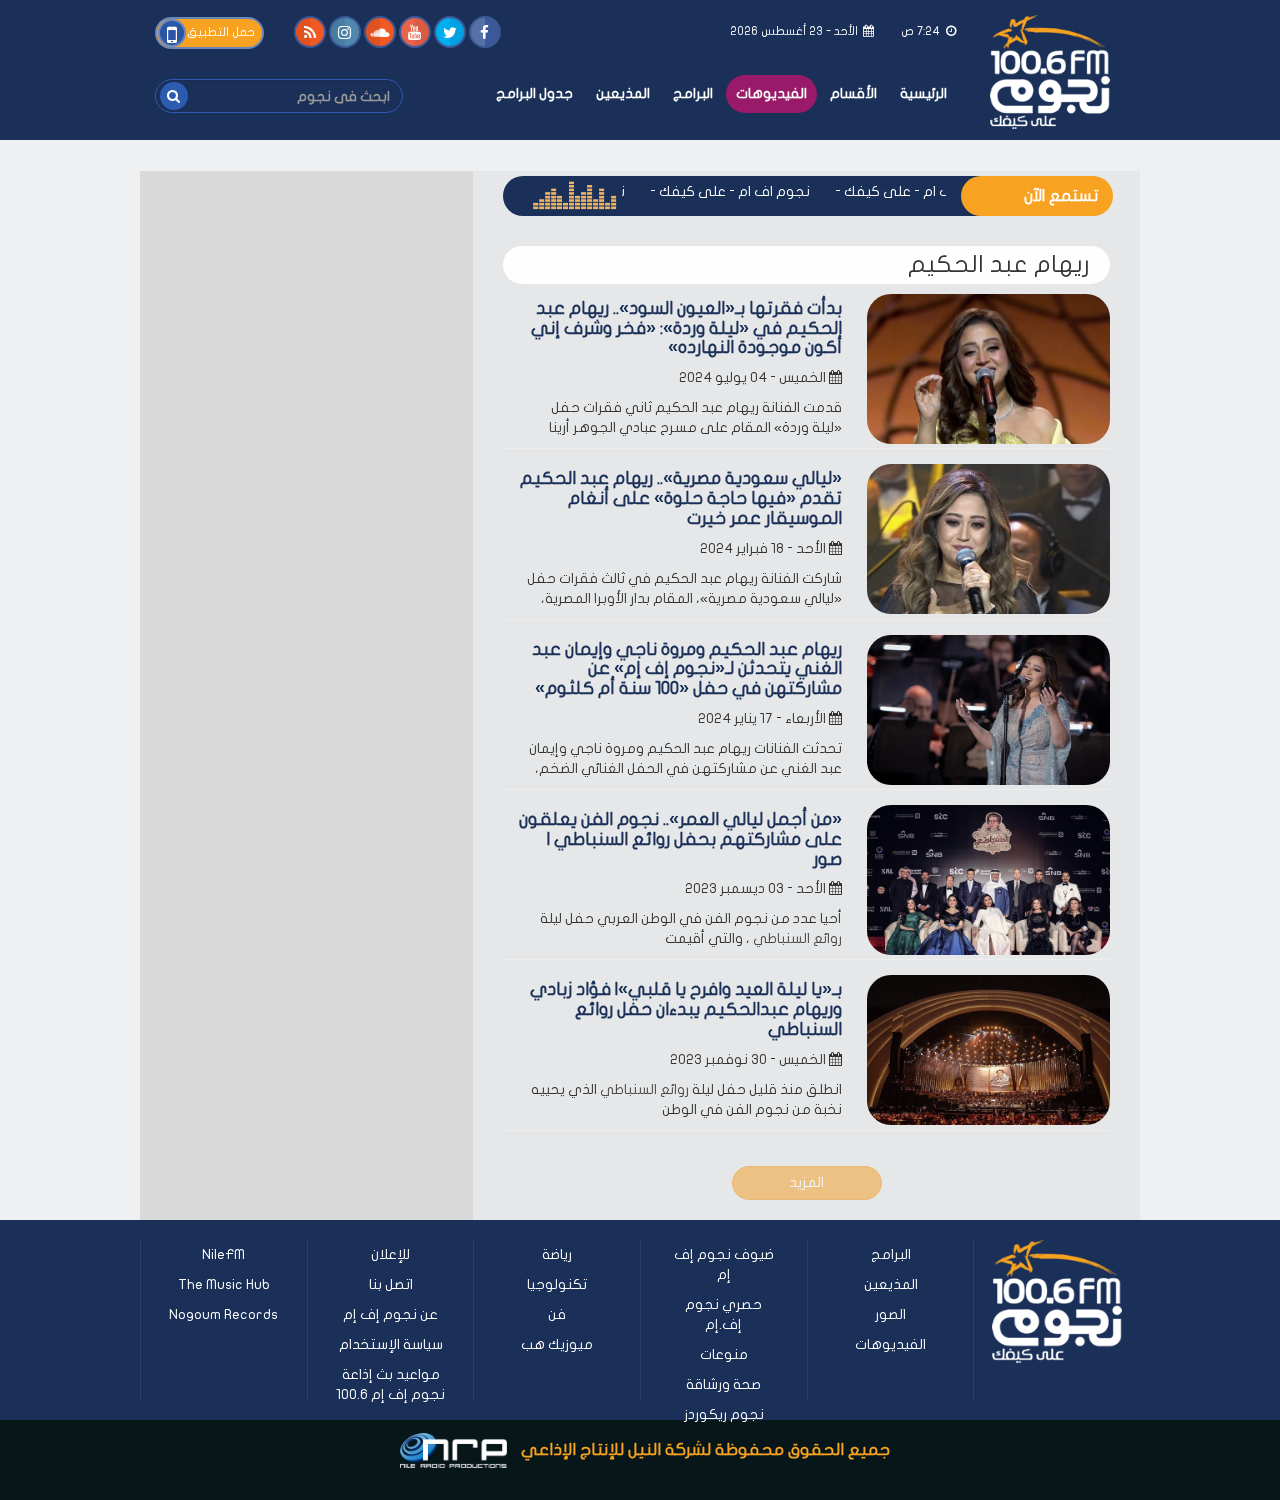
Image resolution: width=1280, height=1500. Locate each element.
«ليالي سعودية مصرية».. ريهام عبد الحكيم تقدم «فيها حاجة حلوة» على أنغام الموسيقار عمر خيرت (681, 498)
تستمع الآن (1061, 196)
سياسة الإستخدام (391, 1344)
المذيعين (623, 93)
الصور (890, 1314)
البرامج (693, 93)
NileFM (223, 1254)
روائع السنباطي (797, 938)
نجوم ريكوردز (724, 1414)
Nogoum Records (223, 1314)
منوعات (724, 1354)
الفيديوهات (771, 93)
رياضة (557, 1254)
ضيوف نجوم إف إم (724, 1264)
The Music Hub (224, 1284)
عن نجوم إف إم (390, 1314)
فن (557, 1314)
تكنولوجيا (557, 1284)
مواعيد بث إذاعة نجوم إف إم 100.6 (390, 1384)
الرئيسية (923, 93)
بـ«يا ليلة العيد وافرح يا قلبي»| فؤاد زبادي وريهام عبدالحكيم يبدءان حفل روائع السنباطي (686, 1009)
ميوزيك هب (557, 1344)
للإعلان (390, 1254)
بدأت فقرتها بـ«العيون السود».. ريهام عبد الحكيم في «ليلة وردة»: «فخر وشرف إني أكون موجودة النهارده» (686, 328)
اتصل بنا (391, 1284)
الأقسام (853, 93)
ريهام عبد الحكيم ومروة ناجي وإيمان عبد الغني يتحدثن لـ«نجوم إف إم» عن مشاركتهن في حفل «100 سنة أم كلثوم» (687, 669)
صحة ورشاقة (723, 1384)
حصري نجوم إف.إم (723, 1314)
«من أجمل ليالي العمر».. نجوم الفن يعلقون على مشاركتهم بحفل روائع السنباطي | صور (680, 839)
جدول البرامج (534, 93)
